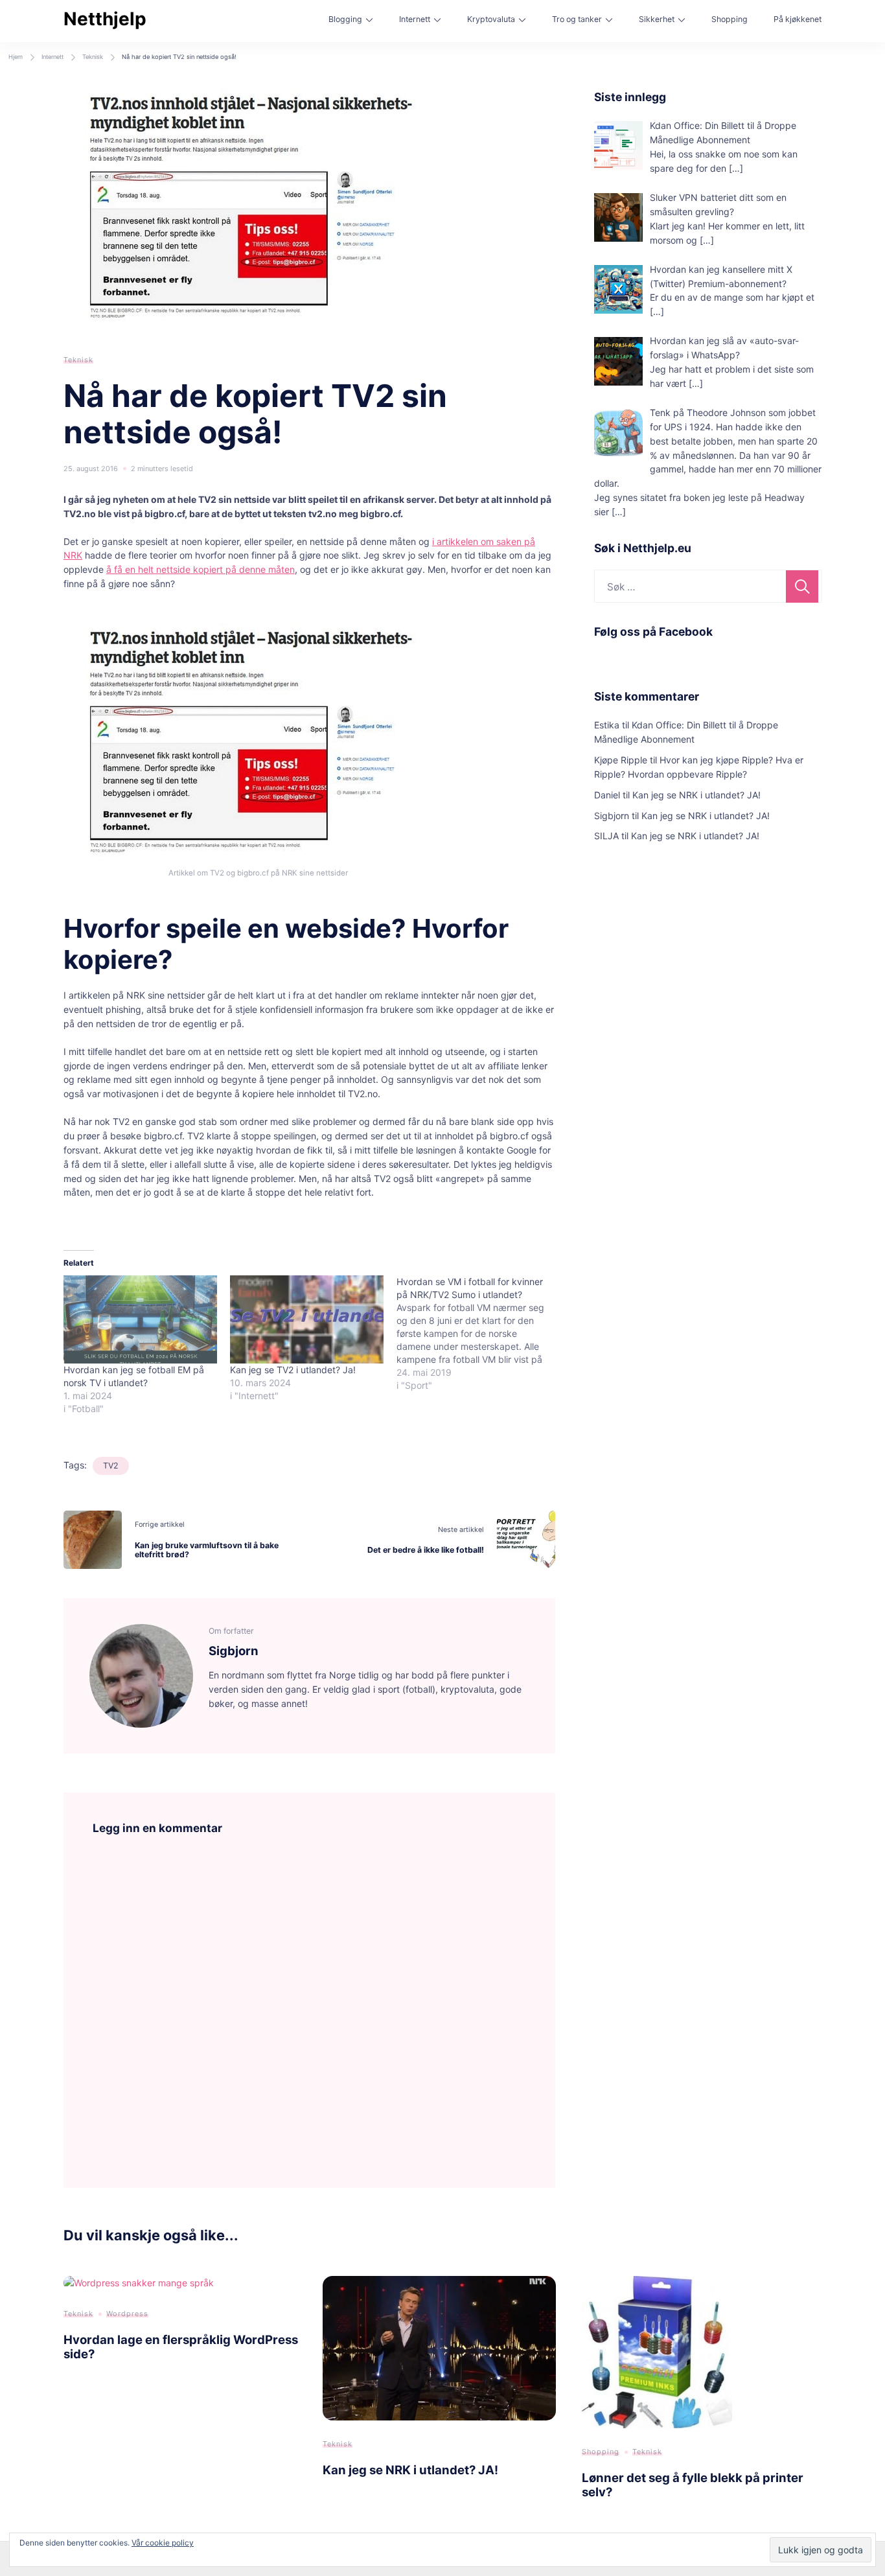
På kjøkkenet (798, 19)
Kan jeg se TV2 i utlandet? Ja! (293, 1370)
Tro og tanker (577, 19)
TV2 (111, 1466)
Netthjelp (105, 19)
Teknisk (78, 360)
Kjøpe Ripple (621, 760)
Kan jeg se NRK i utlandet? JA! (696, 795)
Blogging (345, 19)
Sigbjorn (612, 816)
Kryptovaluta (491, 19)
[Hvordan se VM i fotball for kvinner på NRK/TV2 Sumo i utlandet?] (480, 1334)
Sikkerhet (657, 19)
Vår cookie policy (163, 2543)
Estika (607, 725)
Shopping (730, 19)
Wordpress (127, 2314)
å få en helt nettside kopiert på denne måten (201, 569)
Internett (415, 19)
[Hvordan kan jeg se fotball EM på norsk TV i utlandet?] (140, 1319)
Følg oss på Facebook (653, 632)
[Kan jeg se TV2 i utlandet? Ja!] (307, 1319)
